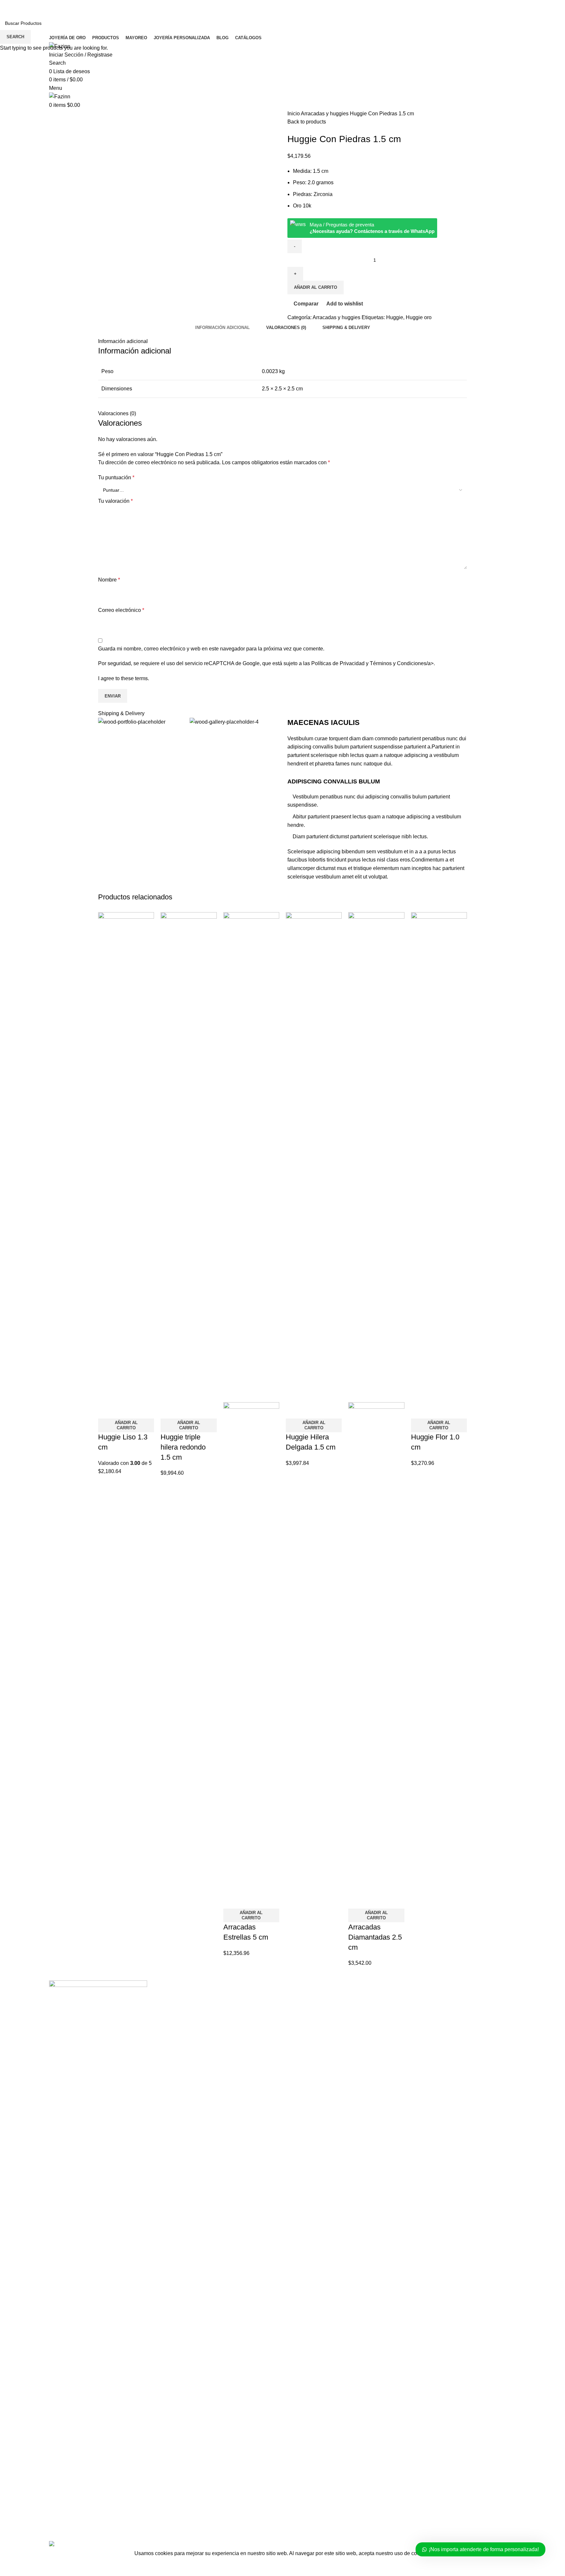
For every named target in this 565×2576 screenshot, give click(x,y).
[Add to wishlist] (142, 1410)
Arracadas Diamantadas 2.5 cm (375, 1937)
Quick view (124, 1410)
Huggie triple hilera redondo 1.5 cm (183, 1447)
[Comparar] (106, 1410)
